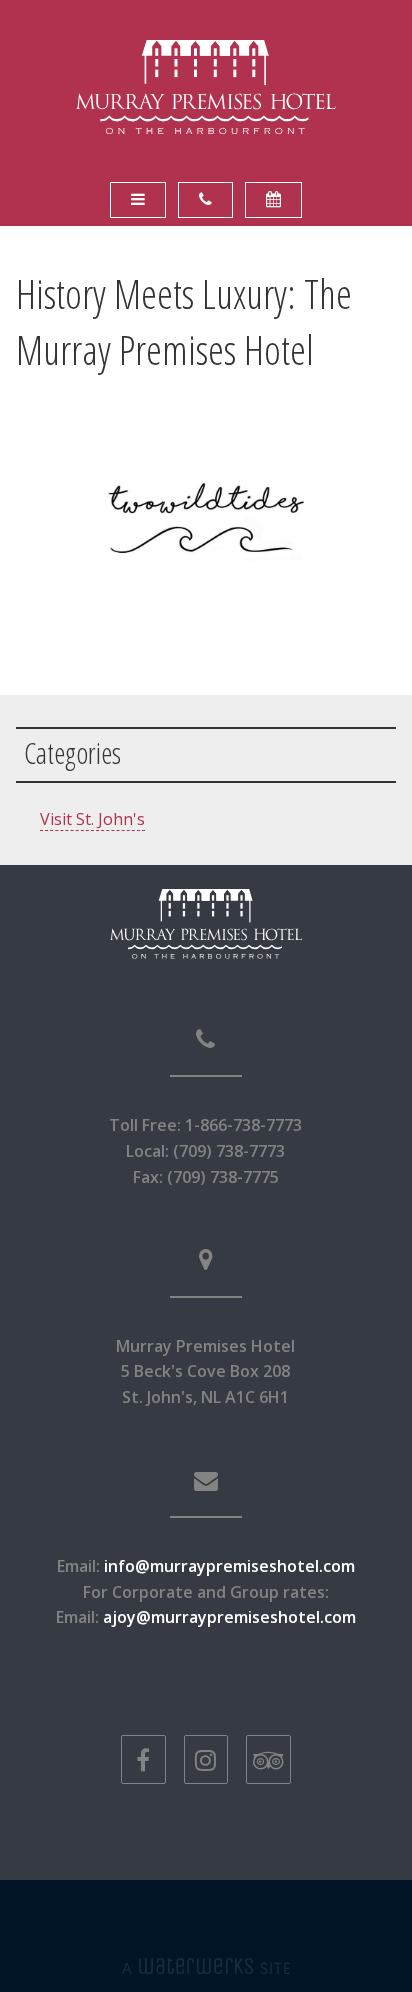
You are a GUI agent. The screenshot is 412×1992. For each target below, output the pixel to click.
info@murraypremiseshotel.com (229, 1566)
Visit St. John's (92, 819)
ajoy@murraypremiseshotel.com (229, 1617)
